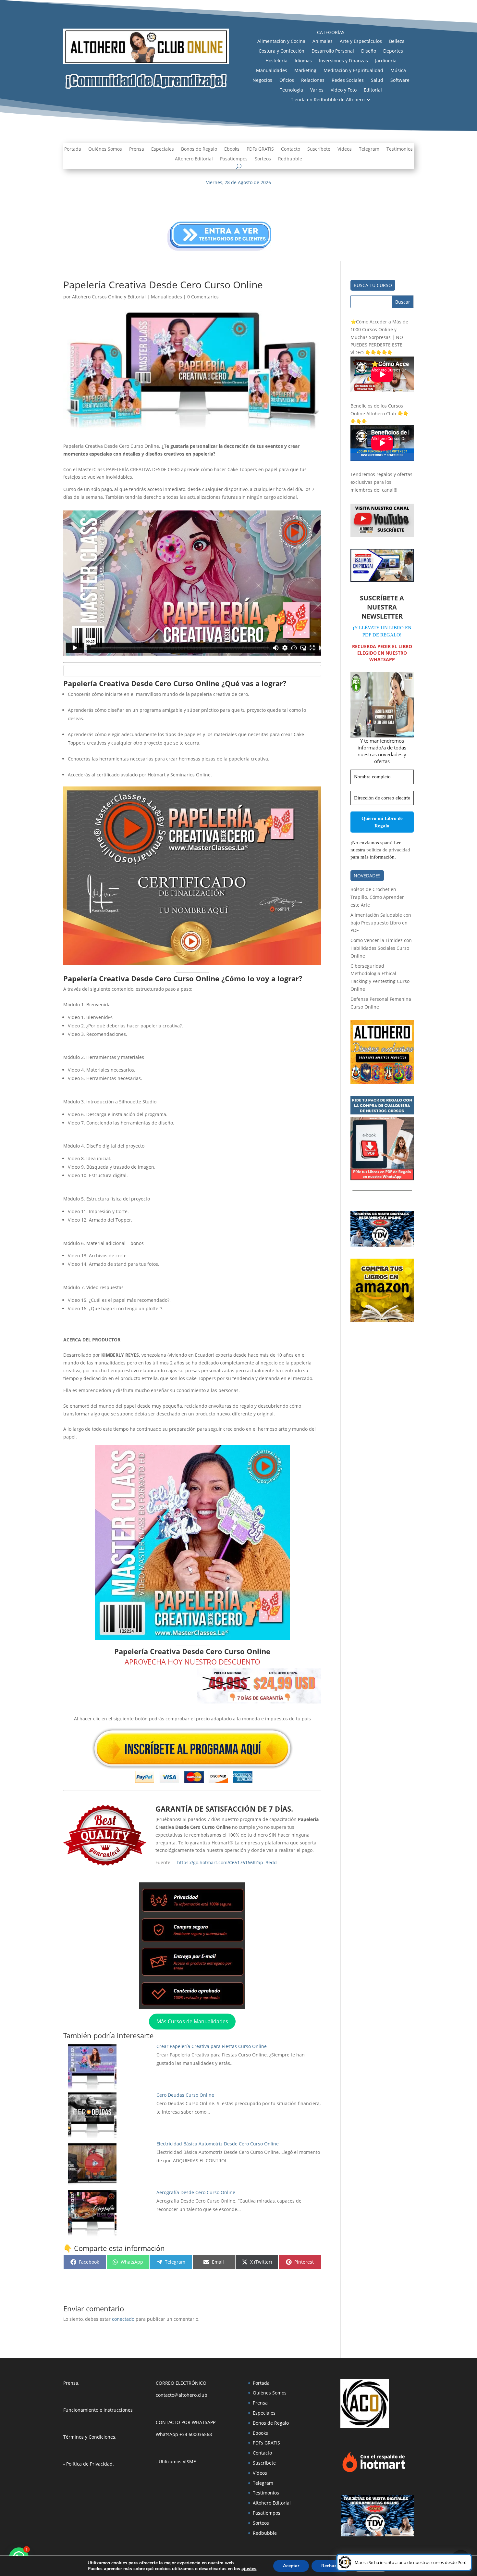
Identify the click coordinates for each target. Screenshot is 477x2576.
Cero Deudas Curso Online (185, 2095)
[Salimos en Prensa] (382, 580)
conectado (123, 2319)
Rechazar (331, 2566)
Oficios (287, 81)
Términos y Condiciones (89, 2437)
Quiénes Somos (105, 149)
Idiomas (303, 61)
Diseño (369, 51)
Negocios (262, 81)
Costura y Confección (281, 51)
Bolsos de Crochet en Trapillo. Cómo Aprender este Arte (377, 897)
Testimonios (400, 149)
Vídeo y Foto (344, 90)
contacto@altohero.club (182, 2395)
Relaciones (313, 81)
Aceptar (291, 2566)
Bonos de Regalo (199, 149)
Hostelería (276, 61)
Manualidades (272, 71)
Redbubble (290, 159)
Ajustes (371, 2566)
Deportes (393, 51)
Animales (323, 42)
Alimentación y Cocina (281, 42)
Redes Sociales (348, 81)
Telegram (369, 149)
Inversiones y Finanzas (343, 61)
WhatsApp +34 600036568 (184, 2434)
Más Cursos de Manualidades (192, 2021)
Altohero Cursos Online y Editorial (109, 297)
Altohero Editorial (194, 159)
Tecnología (291, 90)
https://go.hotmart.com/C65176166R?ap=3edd (227, 1862)
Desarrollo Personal (333, 51)
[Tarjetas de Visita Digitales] (377, 2535)
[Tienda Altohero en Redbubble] (382, 1082)
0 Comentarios (203, 297)
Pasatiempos (234, 159)
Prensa (137, 149)
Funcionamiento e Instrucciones (98, 2410)
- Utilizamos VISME (176, 2462)
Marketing (305, 71)
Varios (317, 90)
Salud (377, 81)
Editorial (373, 90)
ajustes (249, 2569)
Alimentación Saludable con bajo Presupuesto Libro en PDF (381, 923)
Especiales (163, 149)
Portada (73, 149)
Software (400, 81)
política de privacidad (388, 850)
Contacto (291, 149)
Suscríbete (319, 149)
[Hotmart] (374, 2472)
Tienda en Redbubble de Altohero (328, 100)
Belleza (397, 42)
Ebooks (232, 149)
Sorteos (263, 159)
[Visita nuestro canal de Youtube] (382, 535)
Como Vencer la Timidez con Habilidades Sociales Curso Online (381, 948)
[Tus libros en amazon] (382, 1320)
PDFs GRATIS (260, 149)
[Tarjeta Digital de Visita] (382, 1245)
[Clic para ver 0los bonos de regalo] (382, 1179)
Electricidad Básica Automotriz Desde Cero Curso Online (218, 2144)
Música (398, 71)
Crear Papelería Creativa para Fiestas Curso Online (212, 2046)
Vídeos (345, 149)
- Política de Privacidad (88, 2464)
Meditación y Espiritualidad (353, 71)
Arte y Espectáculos (361, 42)
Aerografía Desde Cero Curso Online (196, 2192)
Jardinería (386, 61)
